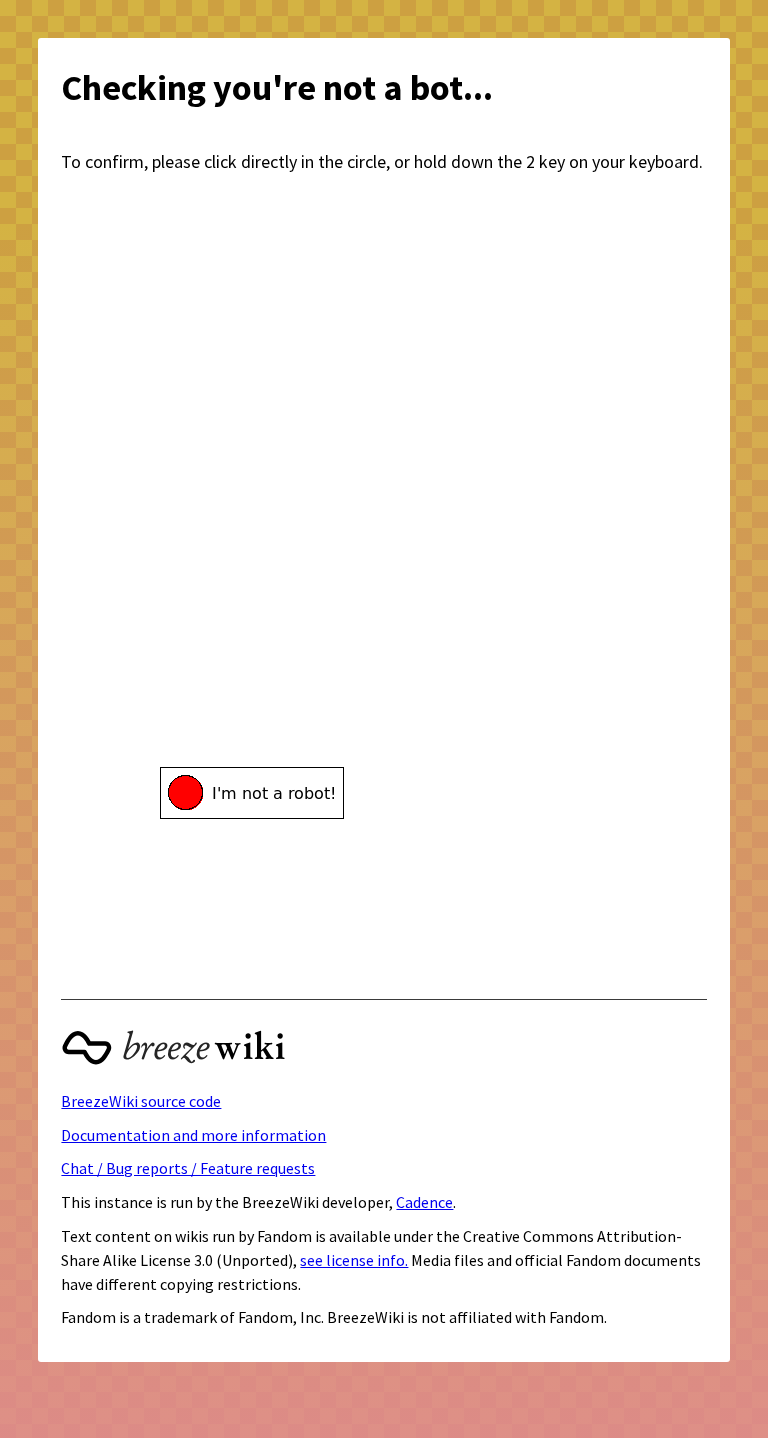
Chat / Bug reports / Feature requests (188, 1168)
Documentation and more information (193, 1135)
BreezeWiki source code (141, 1101)
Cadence (424, 1202)
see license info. (354, 1260)
